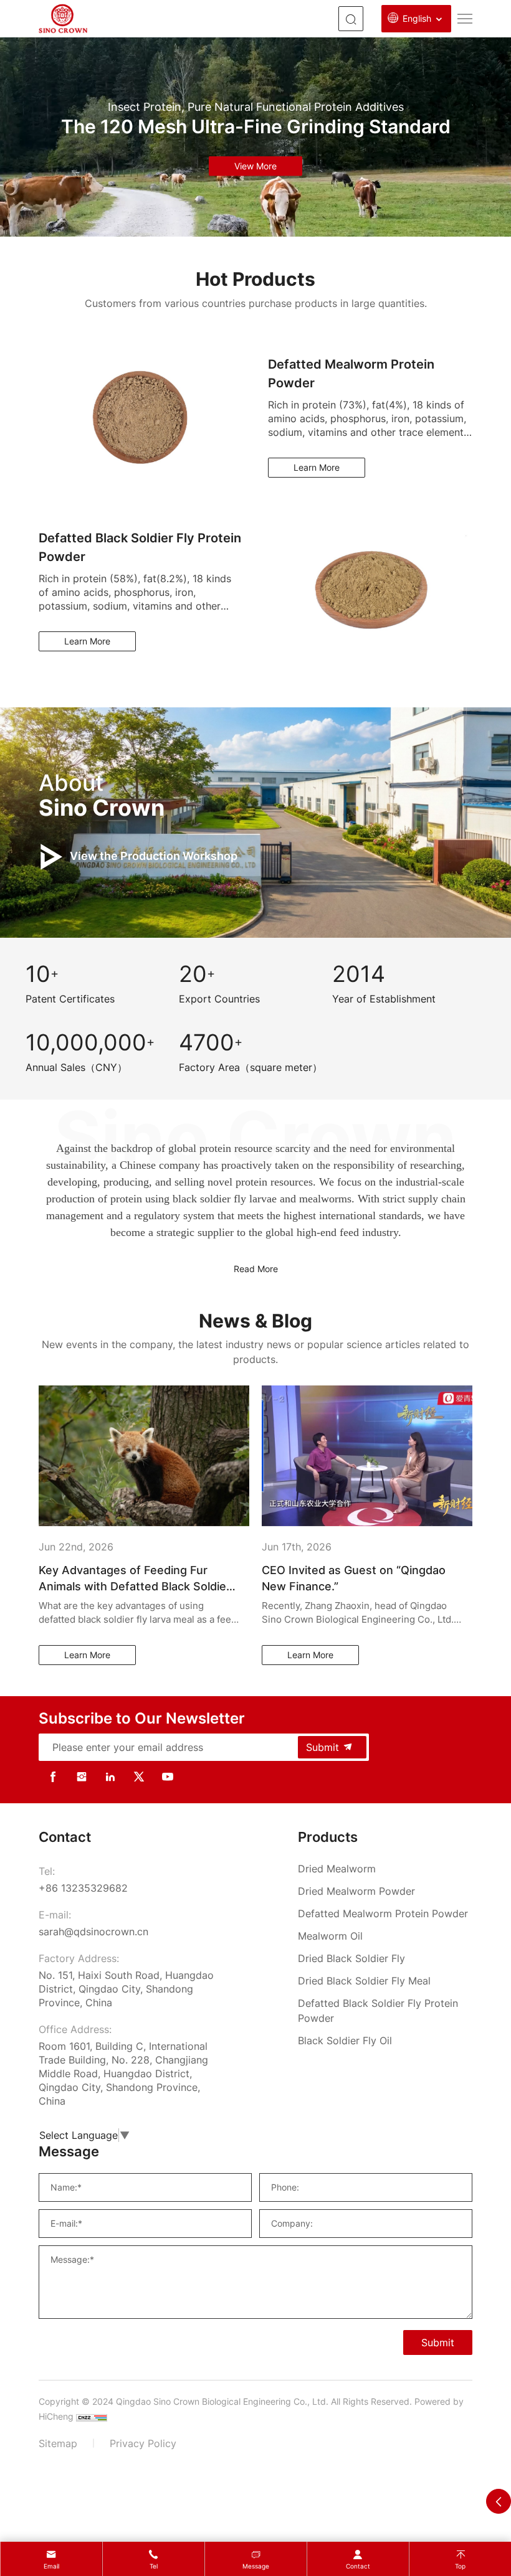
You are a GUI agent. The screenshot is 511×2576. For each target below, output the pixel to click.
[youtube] (168, 1776)
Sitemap (58, 2443)
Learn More (317, 467)
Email (51, 2566)
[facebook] (53, 1776)
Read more (256, 1269)
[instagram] (82, 1776)
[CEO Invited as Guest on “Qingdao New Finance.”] (144, 1455)
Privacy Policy (143, 2443)
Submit (322, 1747)
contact (358, 2566)
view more (255, 166)
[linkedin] (110, 1776)
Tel (154, 2566)
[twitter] (139, 1776)
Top (460, 2566)
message (256, 2566)
